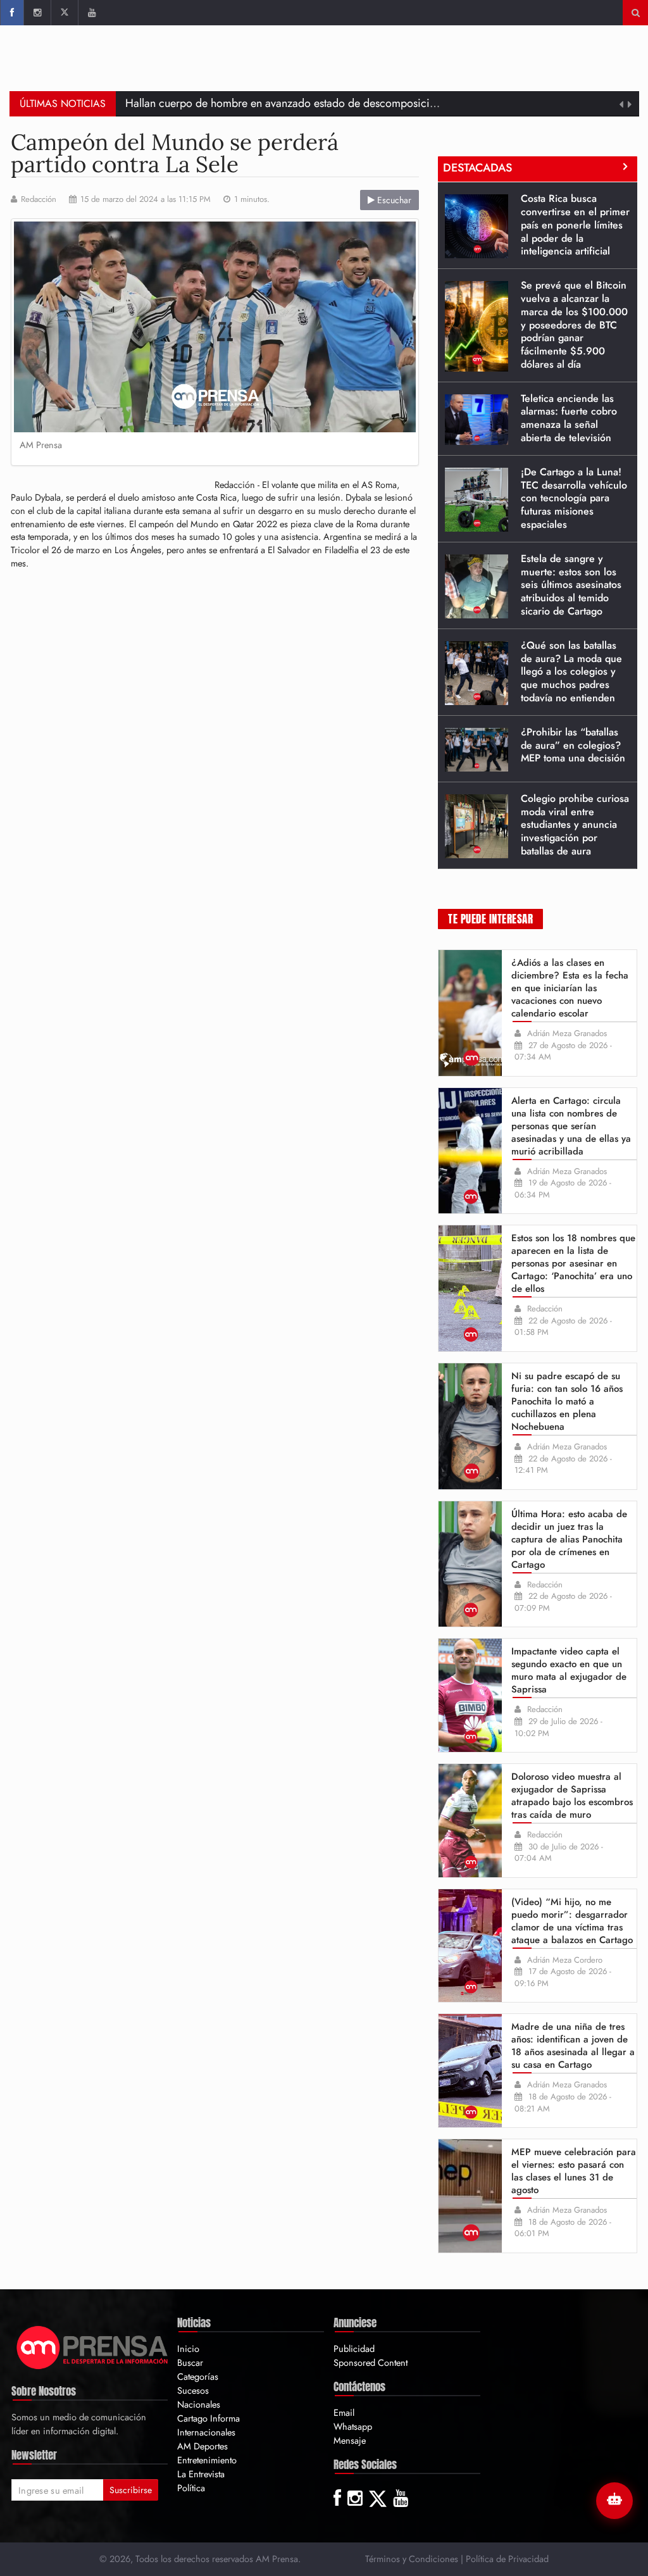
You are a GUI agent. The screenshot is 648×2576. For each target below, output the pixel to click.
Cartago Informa (209, 2418)
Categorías (198, 2376)
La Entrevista (201, 2474)
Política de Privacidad (507, 2559)
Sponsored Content (371, 2362)
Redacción (39, 199)
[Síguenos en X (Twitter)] (64, 13)
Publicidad (354, 2348)
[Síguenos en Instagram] (37, 13)
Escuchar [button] (393, 200)
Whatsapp (353, 2426)
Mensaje (350, 2440)
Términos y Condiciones (412, 2559)
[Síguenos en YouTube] (91, 13)
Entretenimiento (207, 2460)
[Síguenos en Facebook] (12, 13)
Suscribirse (131, 2490)
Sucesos (193, 2390)
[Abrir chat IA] (614, 2501)
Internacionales (206, 2432)
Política (191, 2488)
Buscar (190, 2362)
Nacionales (199, 2404)
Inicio (188, 2348)
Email (344, 2412)
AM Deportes (202, 2446)
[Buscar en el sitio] (636, 13)
